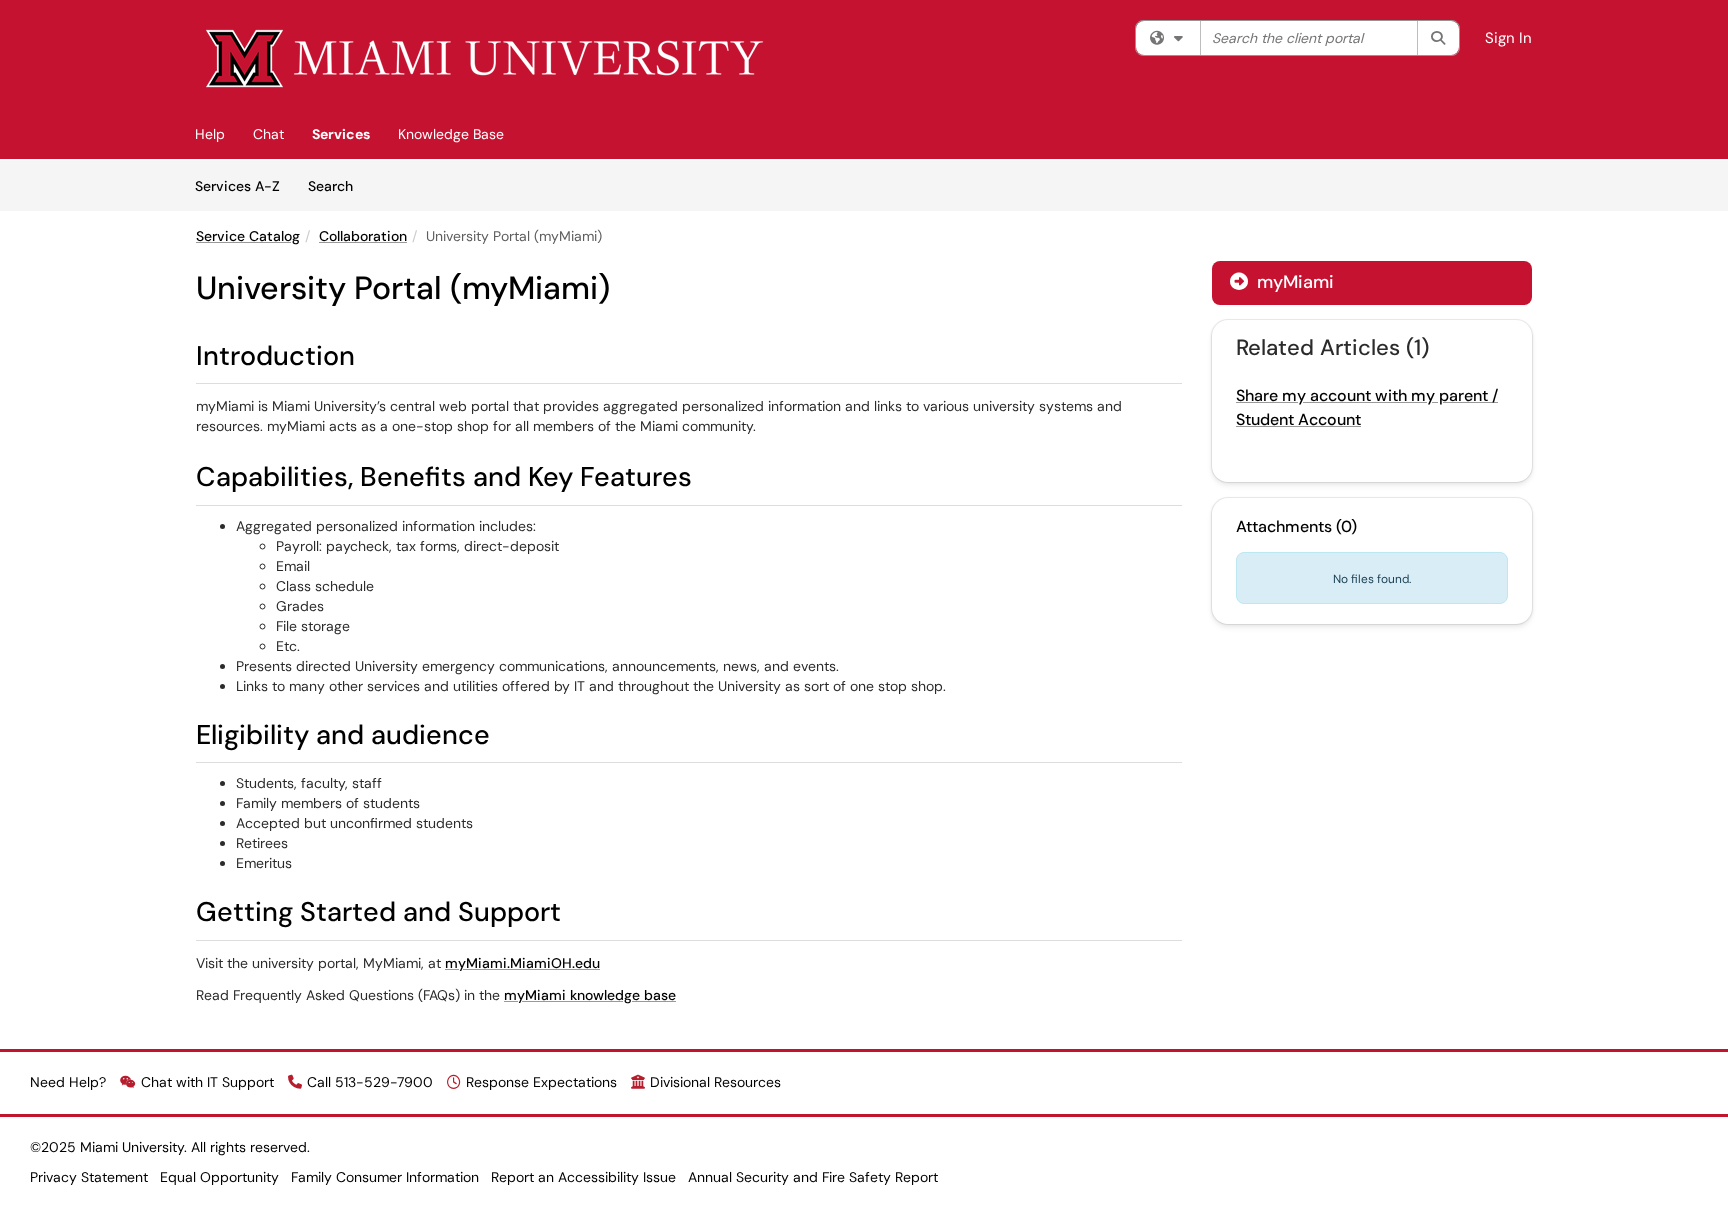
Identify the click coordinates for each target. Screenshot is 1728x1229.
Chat (268, 134)
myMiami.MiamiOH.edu (522, 963)
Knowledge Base (451, 134)
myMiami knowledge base (590, 995)
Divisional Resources (715, 1082)
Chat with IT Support (207, 1082)
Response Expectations (541, 1082)
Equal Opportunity (219, 1177)
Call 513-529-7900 (370, 1082)
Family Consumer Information (385, 1177)
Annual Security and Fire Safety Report (813, 1177)
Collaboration (363, 236)
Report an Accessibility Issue (583, 1177)
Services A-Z (237, 186)
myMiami (1293, 282)
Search (337, 185)
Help (210, 134)
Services (341, 134)
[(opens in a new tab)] (486, 59)
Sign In (1508, 38)
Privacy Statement (89, 1177)
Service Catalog (248, 236)
